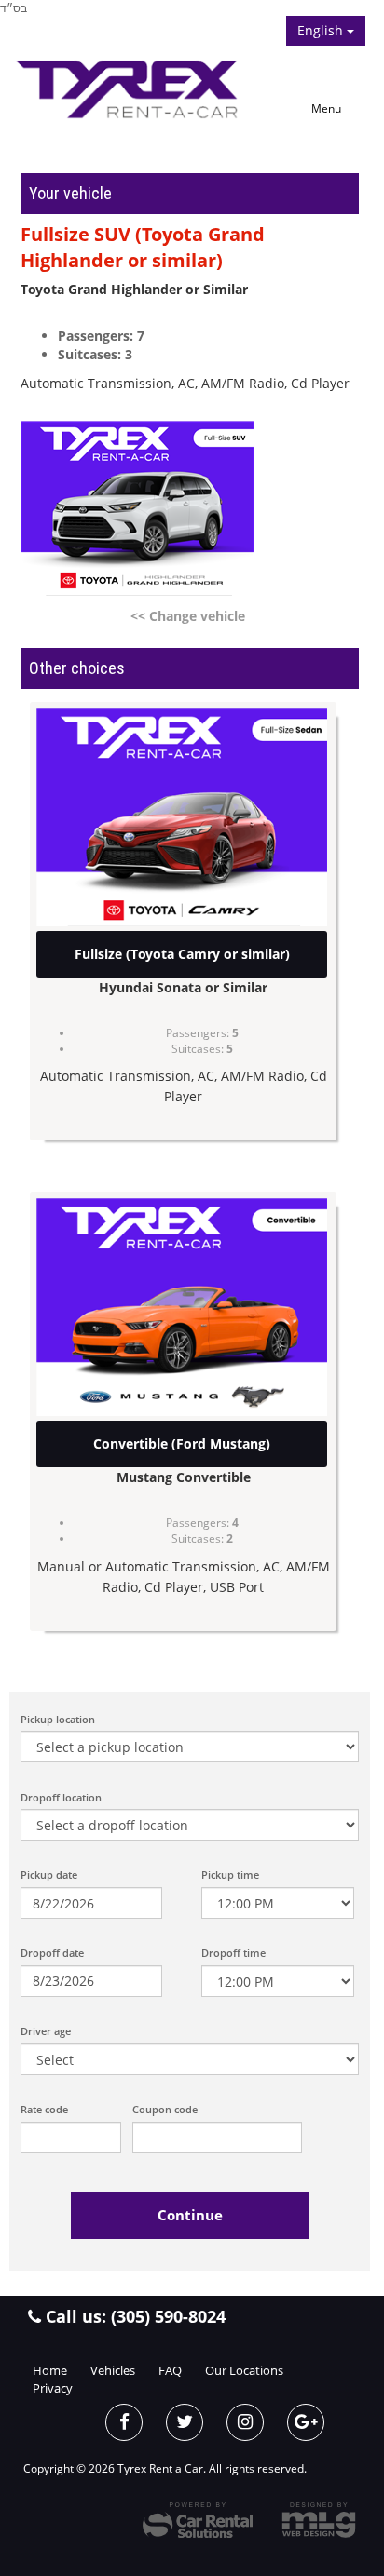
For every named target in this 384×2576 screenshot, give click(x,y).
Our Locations (244, 2370)
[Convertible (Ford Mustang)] (182, 1307)
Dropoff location (61, 1797)
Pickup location (58, 1719)
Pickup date (49, 1875)
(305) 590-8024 (168, 2316)
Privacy (53, 2388)
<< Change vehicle (188, 616)
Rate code (44, 2109)
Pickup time (230, 1875)
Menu (326, 108)
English (322, 30)
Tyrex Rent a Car (135, 88)
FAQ (170, 2370)
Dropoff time (233, 1953)
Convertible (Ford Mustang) (182, 1443)
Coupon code (165, 2109)
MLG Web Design (319, 2520)
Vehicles (113, 2370)
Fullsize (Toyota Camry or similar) (182, 954)
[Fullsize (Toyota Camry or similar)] (182, 817)
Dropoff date (52, 1953)
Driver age (46, 2031)
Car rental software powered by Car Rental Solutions (198, 2520)
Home (50, 2370)
